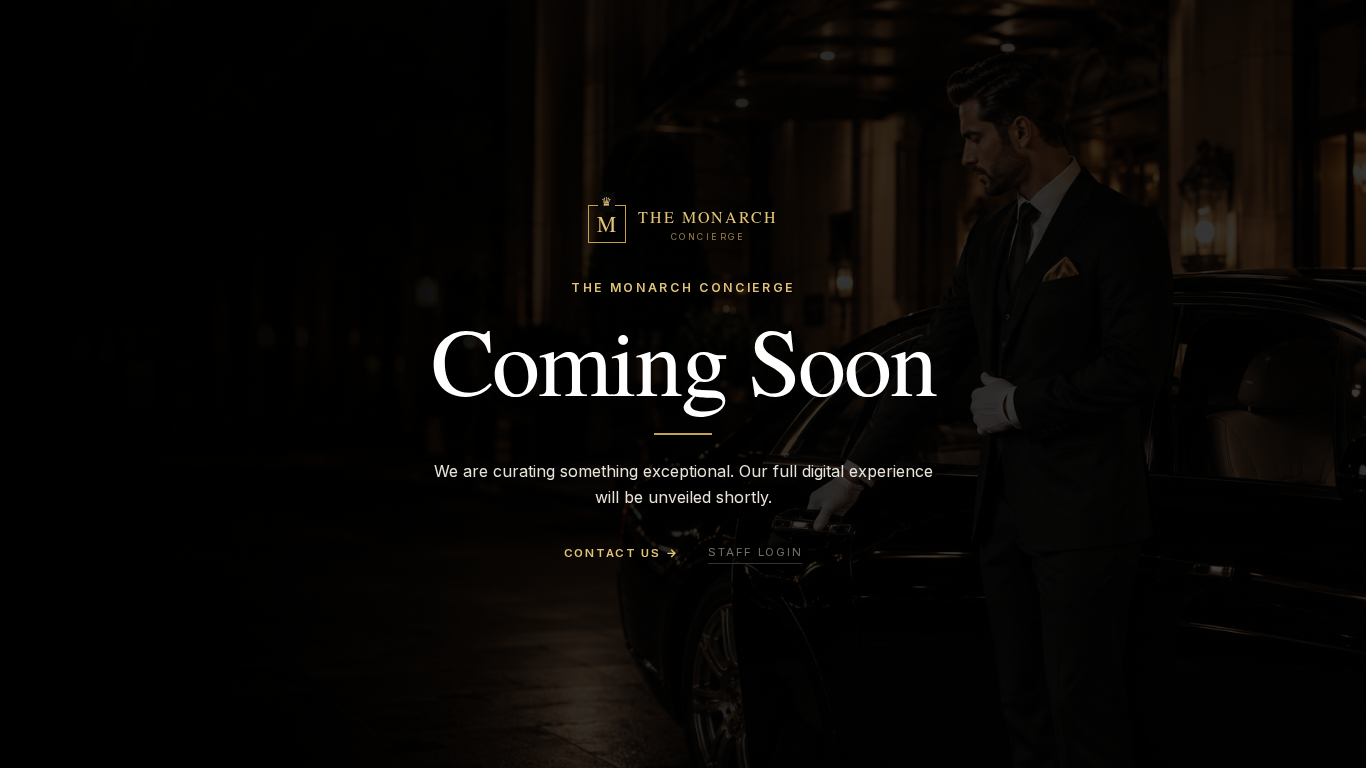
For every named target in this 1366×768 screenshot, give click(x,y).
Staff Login (755, 552)
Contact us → (621, 553)
